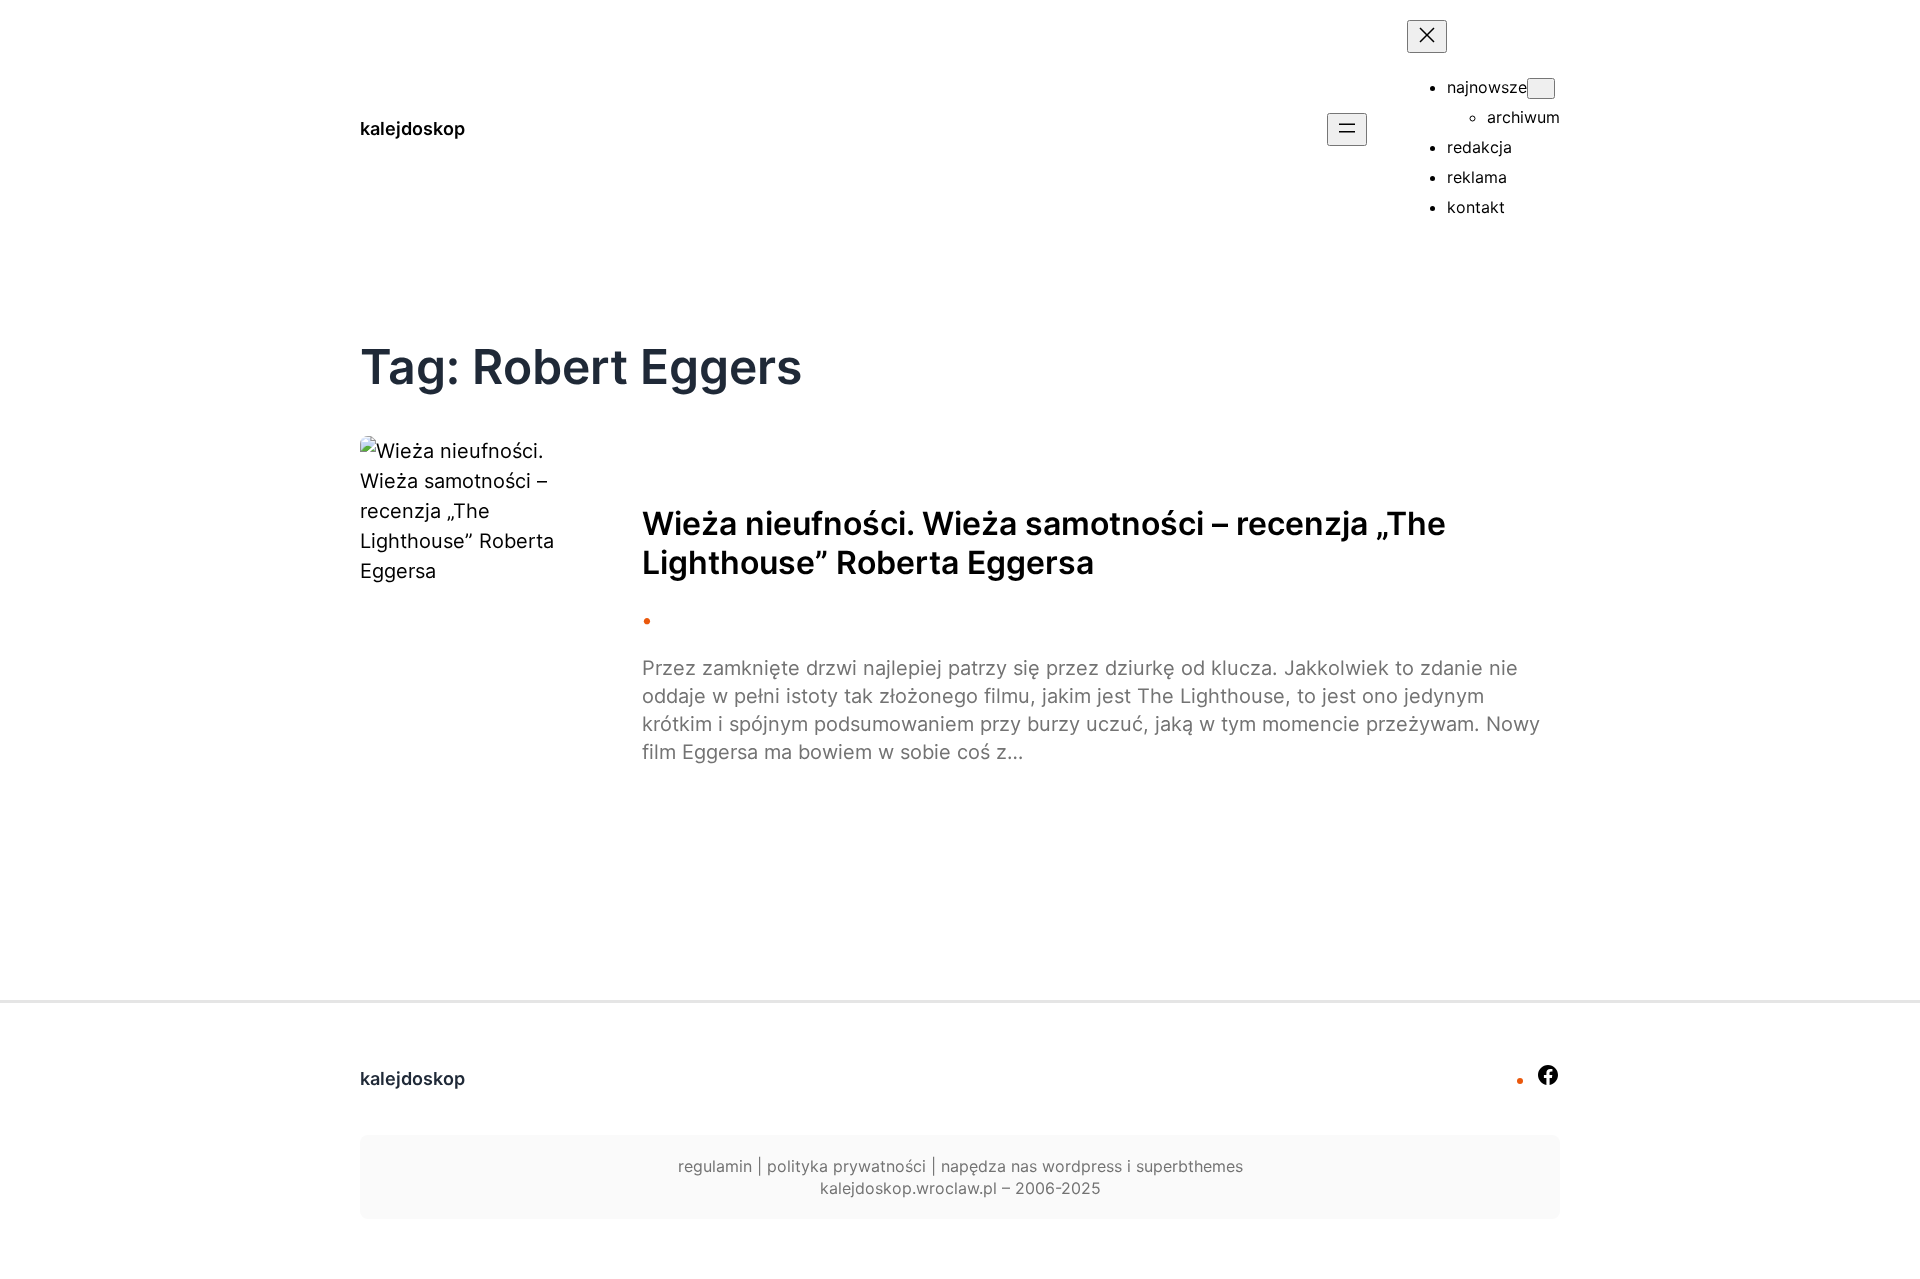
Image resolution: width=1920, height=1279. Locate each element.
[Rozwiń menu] (1347, 129)
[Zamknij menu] (1427, 36)
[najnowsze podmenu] (1541, 88)
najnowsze (1487, 87)
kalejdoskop (412, 128)
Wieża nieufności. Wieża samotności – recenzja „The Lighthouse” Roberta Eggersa (1044, 543)
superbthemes (1189, 1166)
